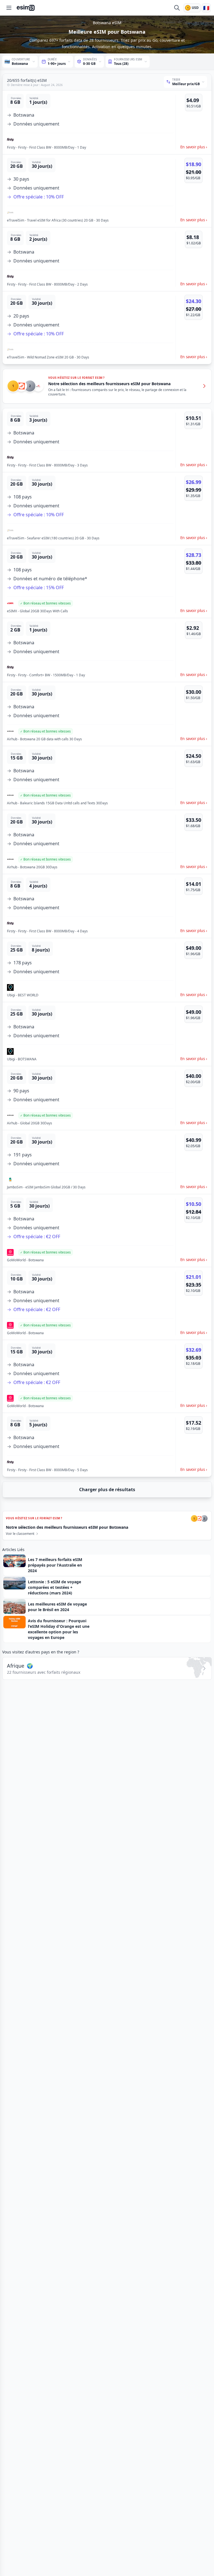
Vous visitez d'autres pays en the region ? (41, 1652)
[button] (107, 122)
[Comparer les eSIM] (177, 8)
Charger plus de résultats (107, 1489)
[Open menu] (9, 8)
